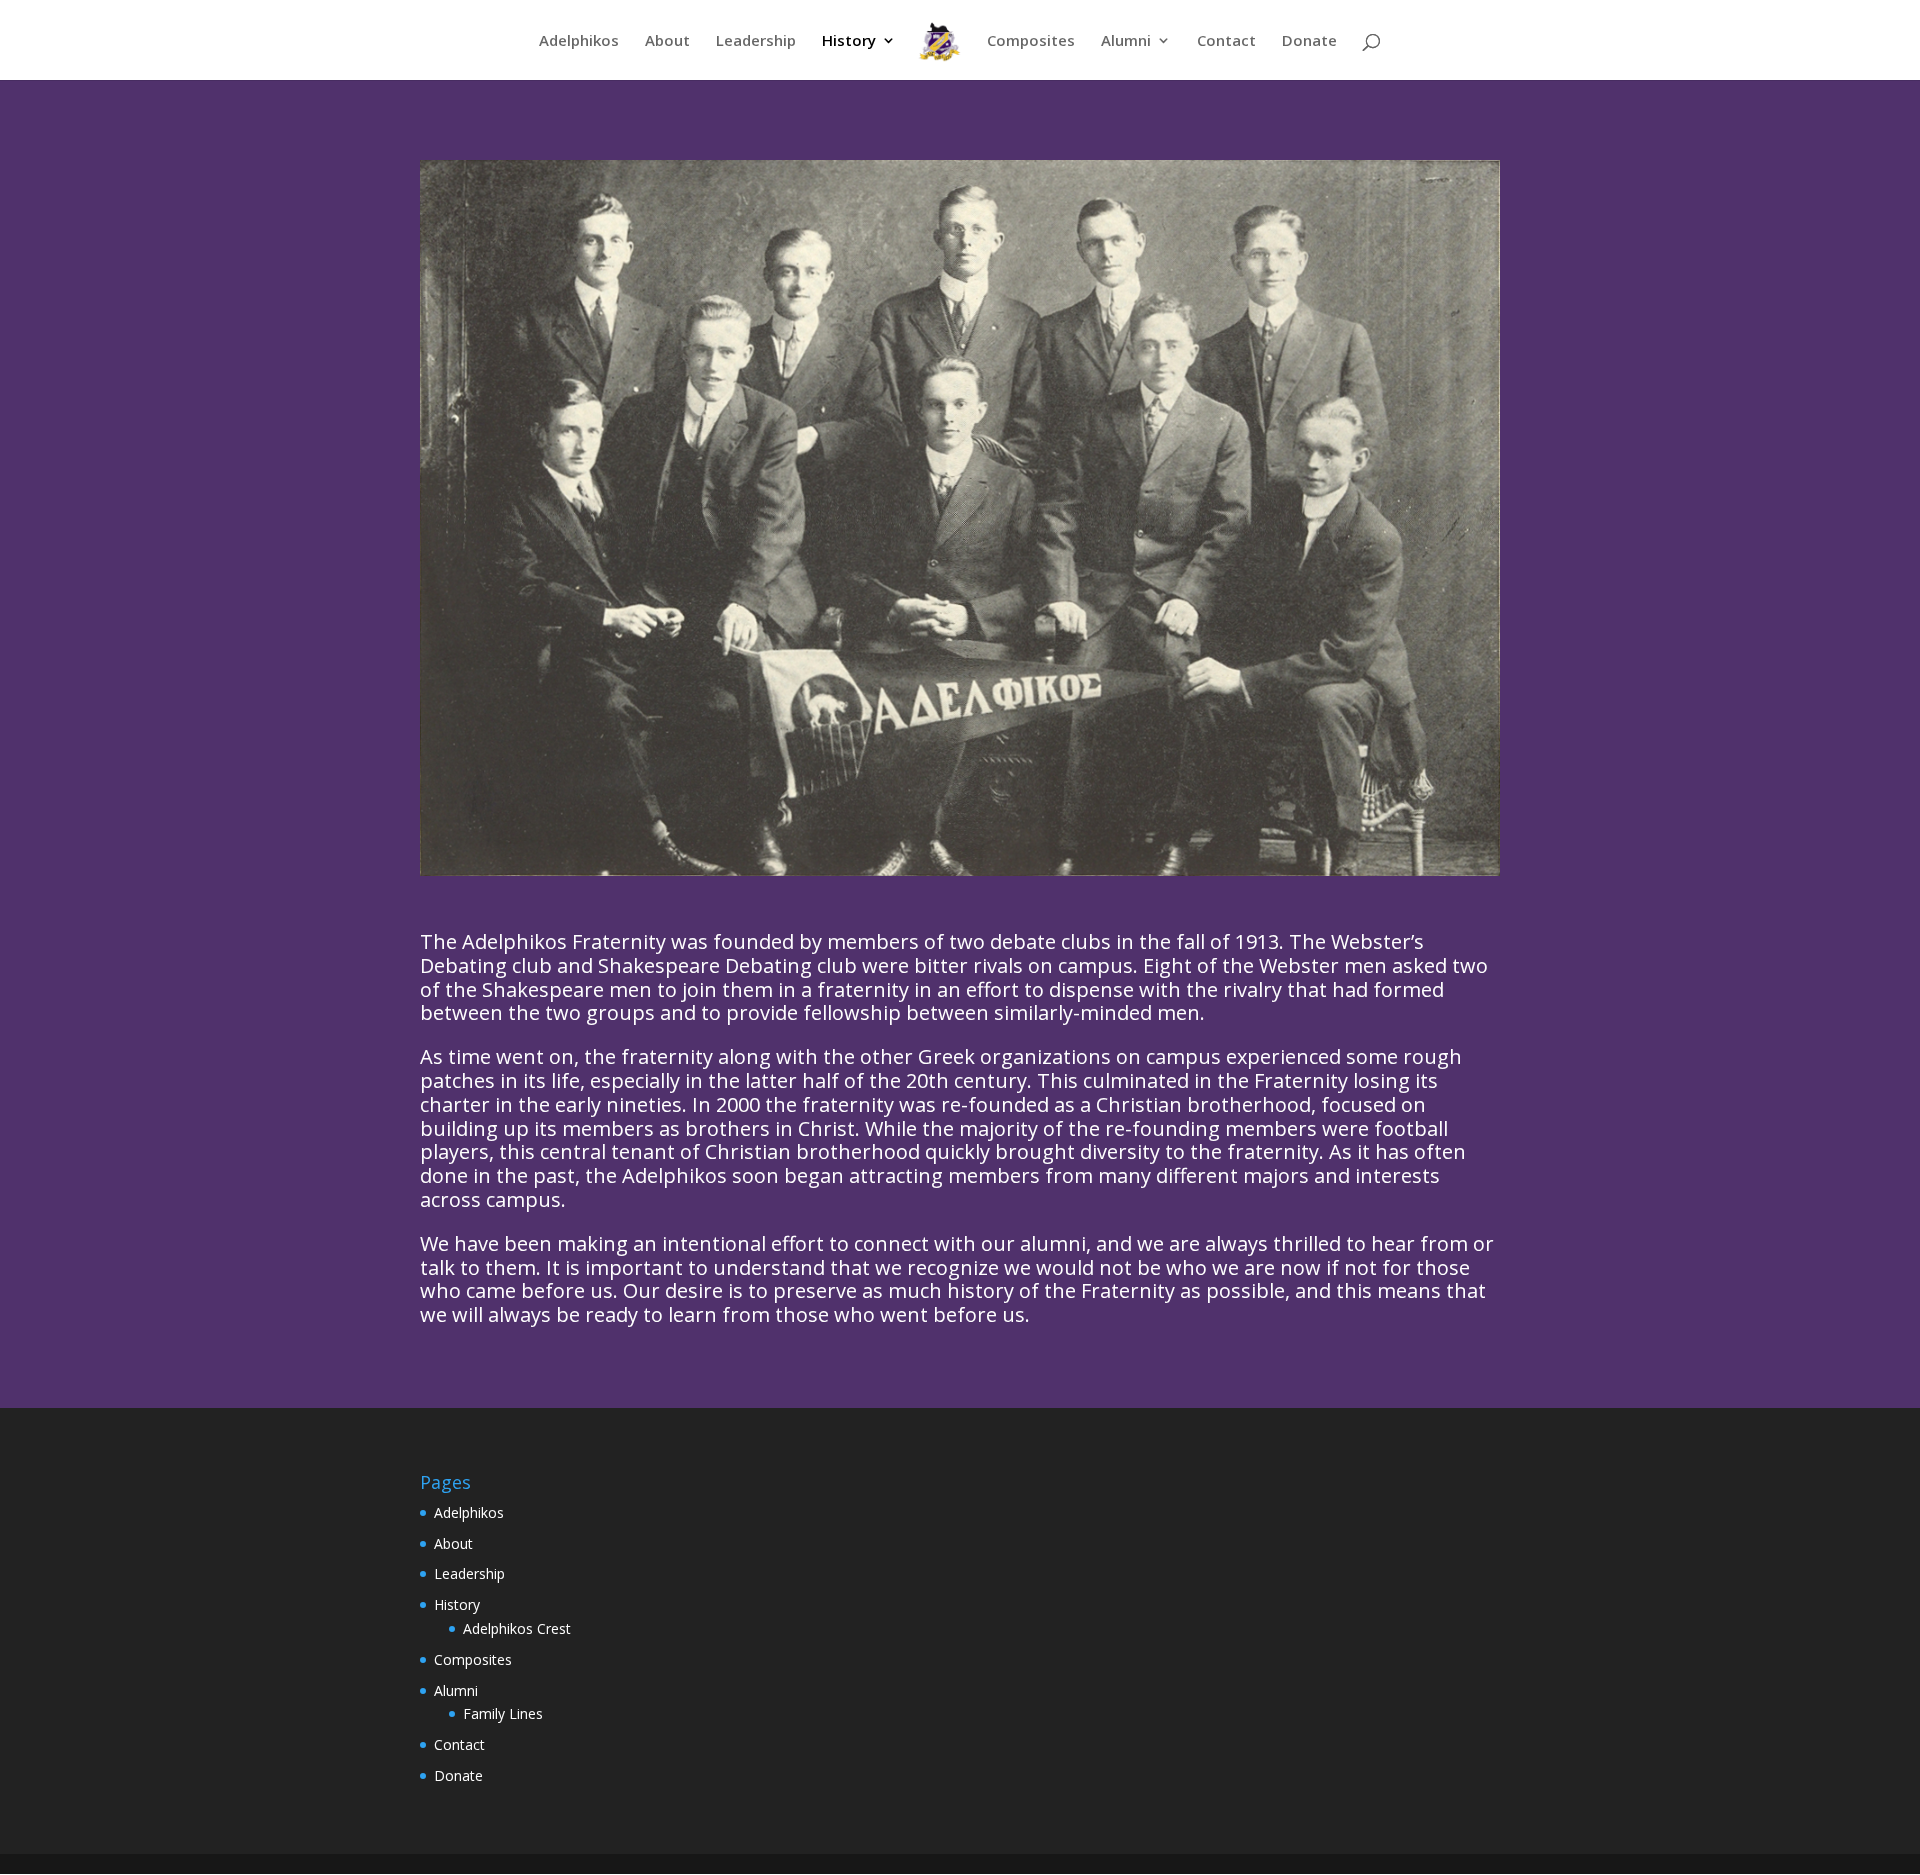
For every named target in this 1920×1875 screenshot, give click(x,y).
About (667, 41)
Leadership (756, 41)
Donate (1309, 41)
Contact (1226, 41)
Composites (1031, 41)
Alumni (1126, 41)
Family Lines (503, 1713)
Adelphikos (579, 41)
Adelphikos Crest (517, 1628)
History (849, 41)
